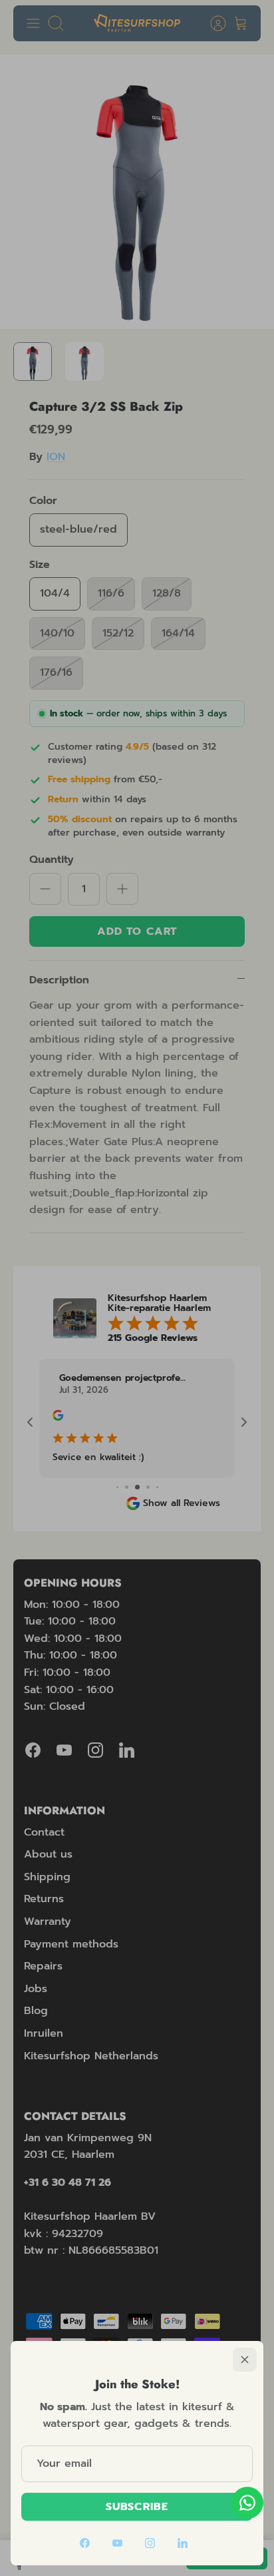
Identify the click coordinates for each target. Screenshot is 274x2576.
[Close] (245, 2360)
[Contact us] (247, 2503)
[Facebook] (85, 2543)
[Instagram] (150, 2543)
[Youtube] (117, 2543)
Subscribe (137, 2507)
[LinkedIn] (183, 2543)
